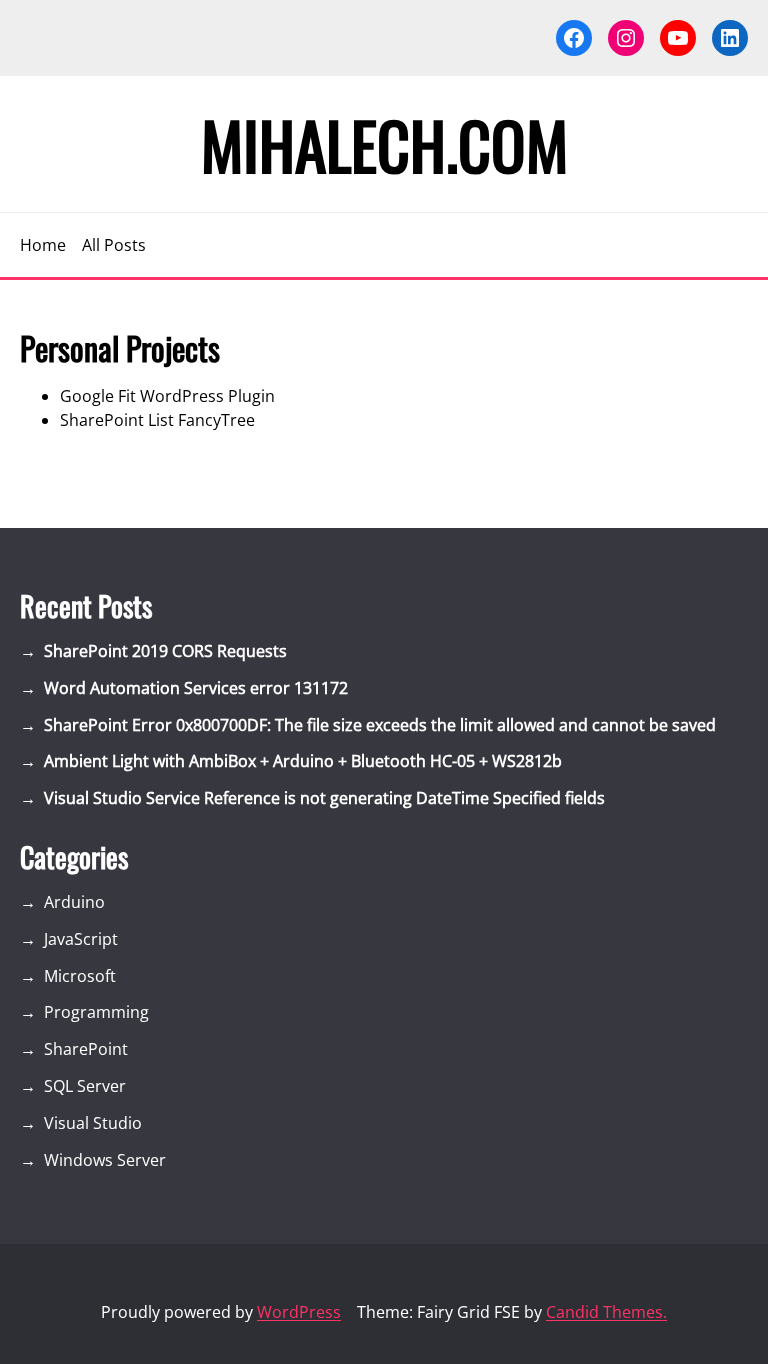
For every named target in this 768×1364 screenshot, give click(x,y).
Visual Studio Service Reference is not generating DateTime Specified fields (324, 798)
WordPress (299, 1312)
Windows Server (105, 1160)
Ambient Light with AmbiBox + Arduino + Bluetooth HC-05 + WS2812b (303, 761)
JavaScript (81, 939)
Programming (96, 1012)
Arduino (74, 902)
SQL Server (85, 1086)
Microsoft (80, 976)
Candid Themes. (606, 1312)
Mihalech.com (384, 144)
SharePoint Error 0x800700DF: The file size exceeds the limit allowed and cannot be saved (380, 725)
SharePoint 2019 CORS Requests (165, 651)
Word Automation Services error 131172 (196, 688)
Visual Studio (93, 1123)
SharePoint (86, 1049)
